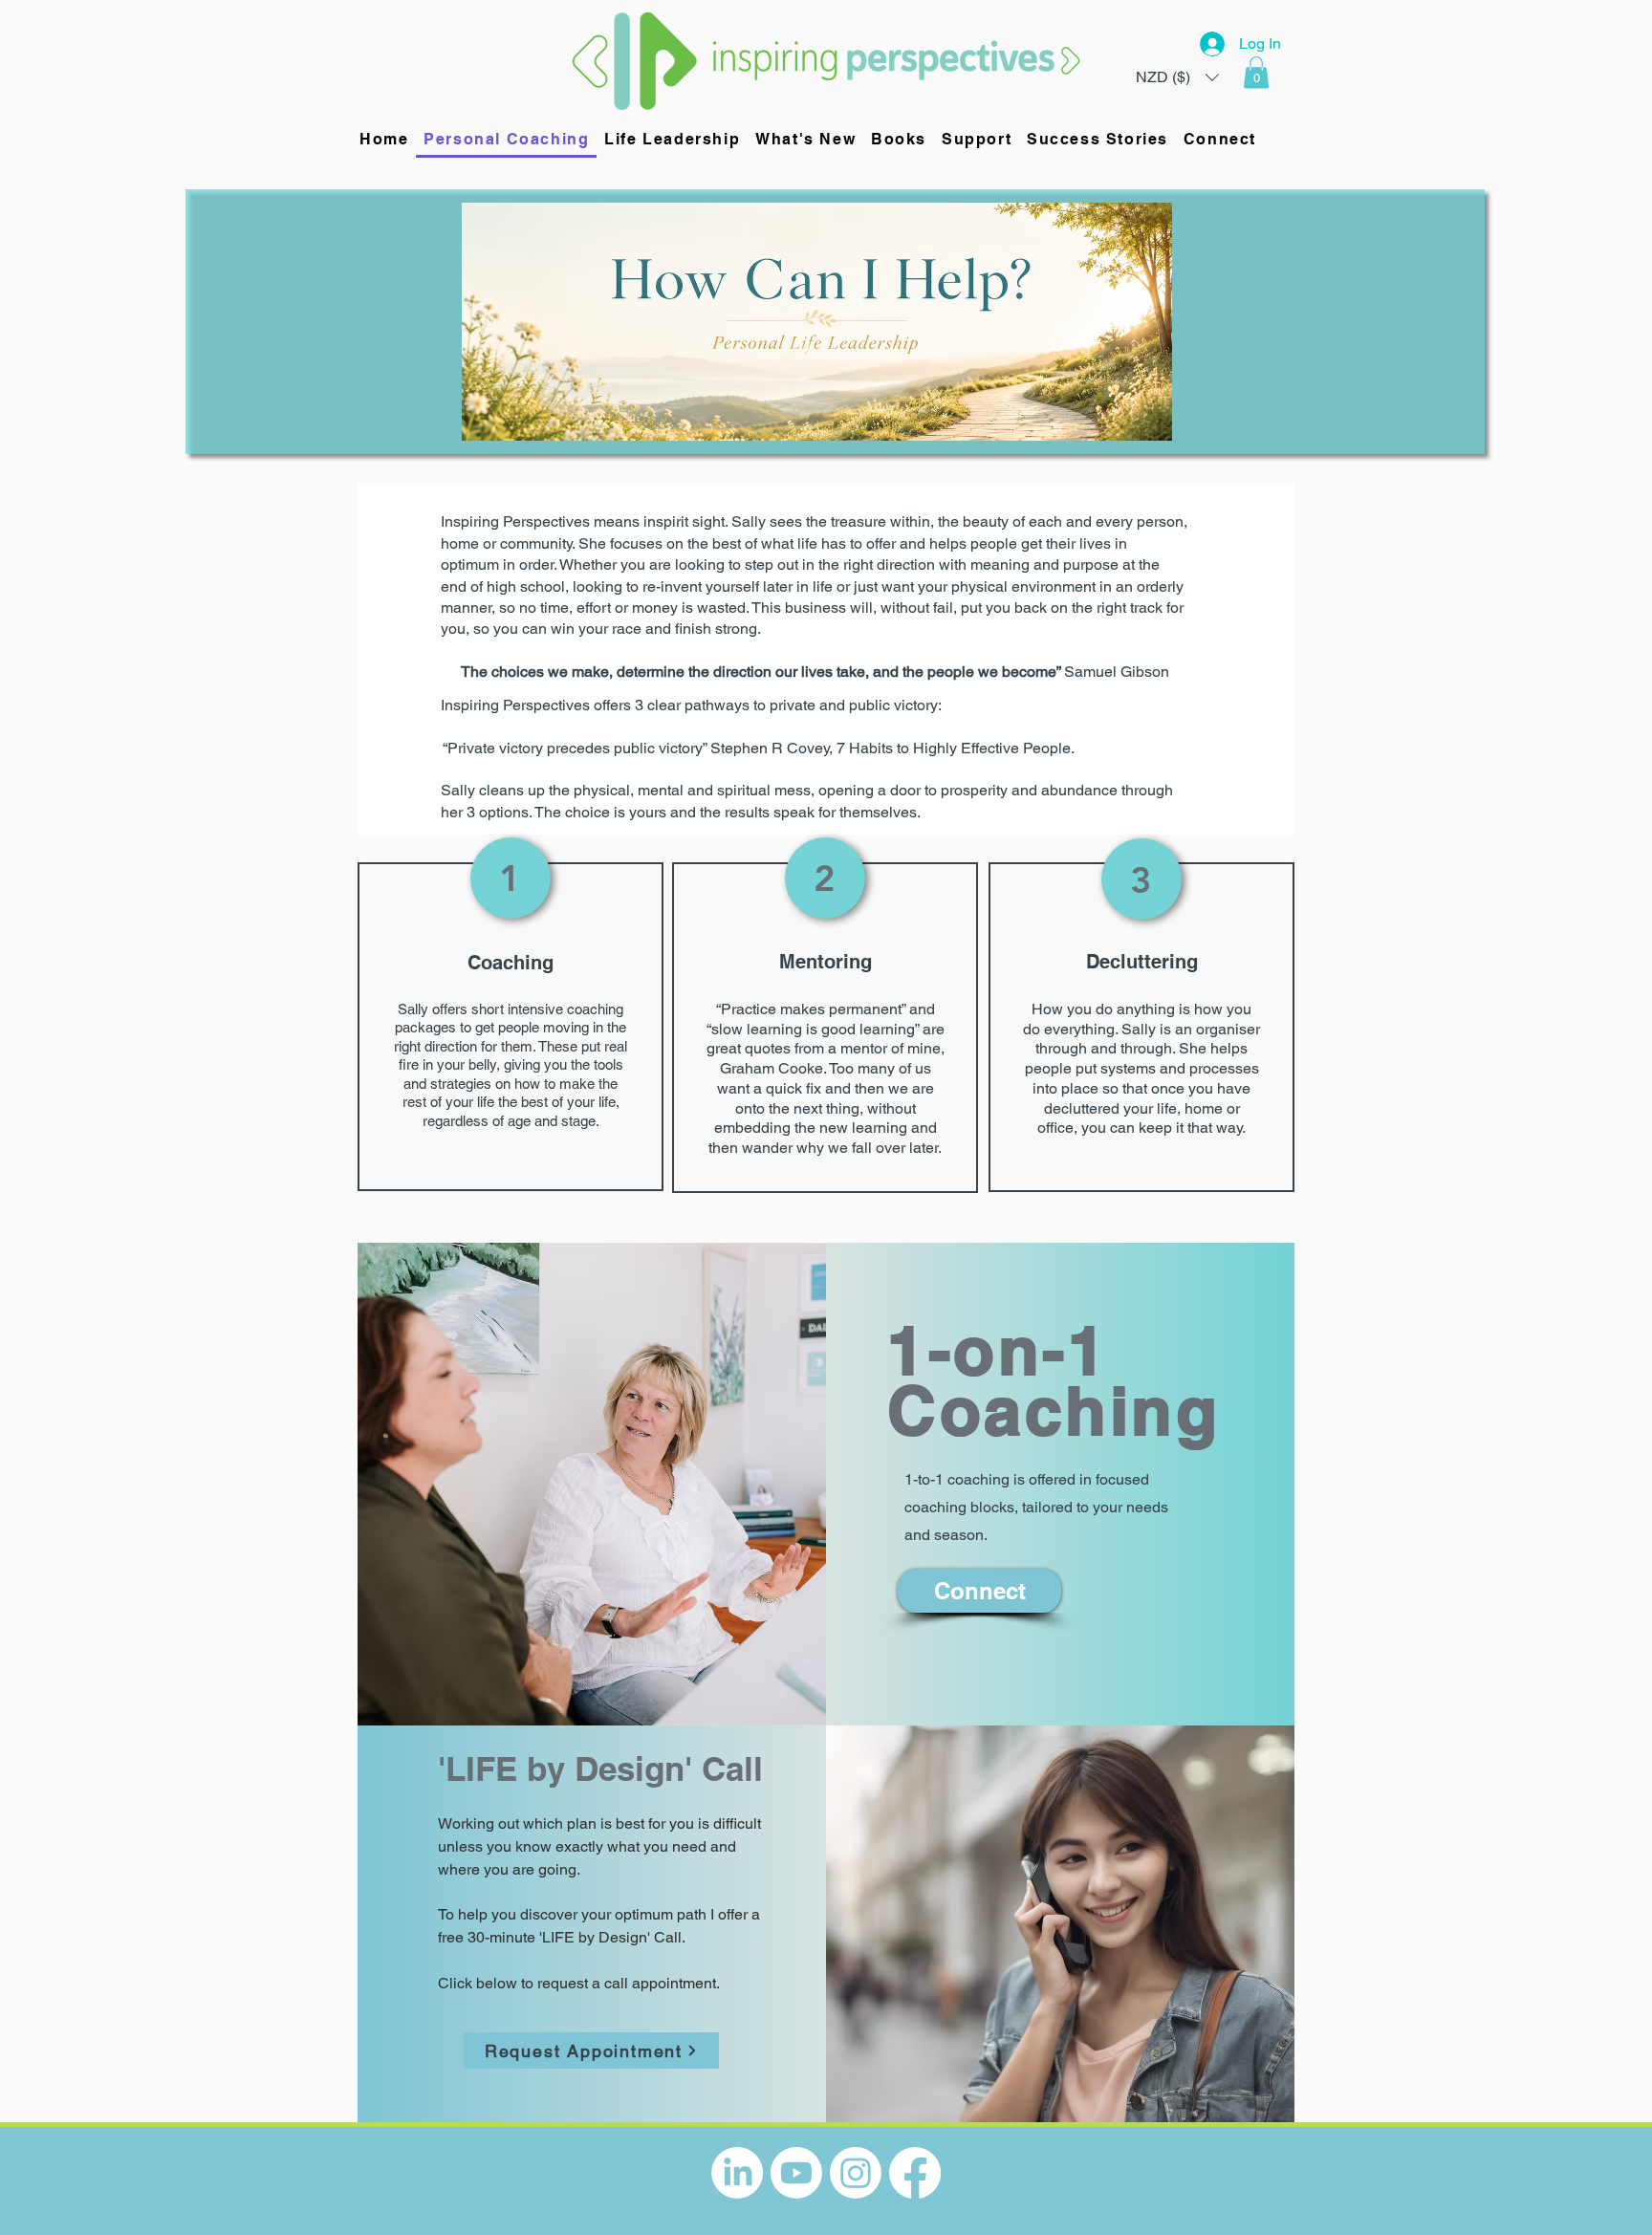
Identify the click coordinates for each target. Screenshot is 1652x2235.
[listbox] (1177, 77)
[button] (1256, 72)
